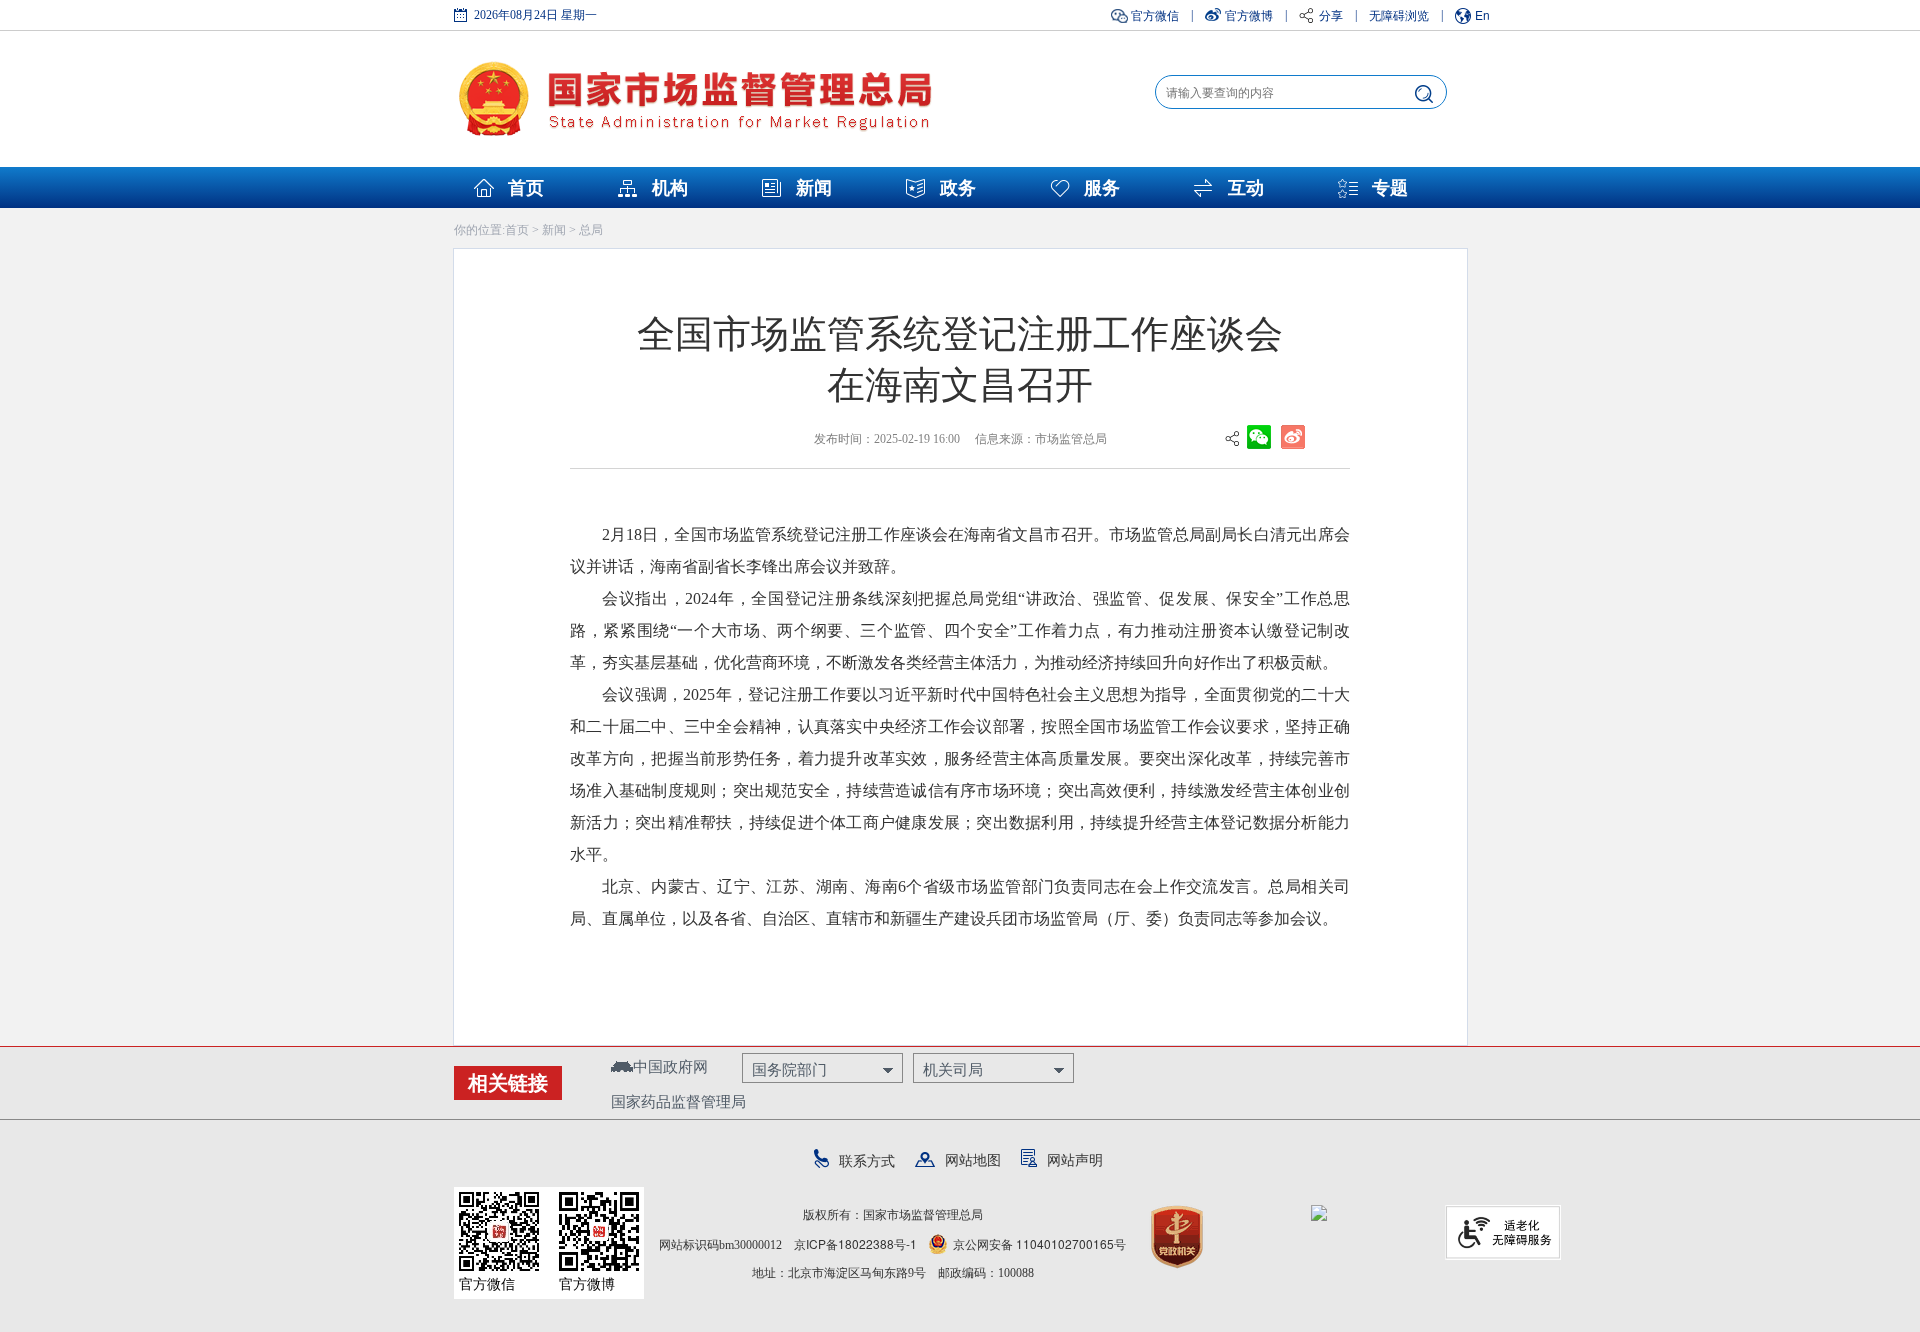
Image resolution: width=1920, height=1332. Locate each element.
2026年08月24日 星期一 (535, 15)
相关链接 (508, 1083)
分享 (1331, 14)
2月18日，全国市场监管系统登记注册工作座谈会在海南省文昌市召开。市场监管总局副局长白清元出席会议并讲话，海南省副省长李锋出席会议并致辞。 (960, 550)
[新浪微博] (1293, 435)
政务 (958, 188)
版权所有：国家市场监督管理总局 (893, 1215)
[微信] (1259, 435)
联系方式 (867, 1160)
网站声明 (1075, 1159)
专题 (1390, 188)
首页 (526, 188)
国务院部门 (789, 1068)
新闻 (814, 188)
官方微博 (1249, 14)
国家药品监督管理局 (678, 1100)
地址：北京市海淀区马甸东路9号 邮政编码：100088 (893, 1273)
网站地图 (973, 1159)
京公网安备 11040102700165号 (1039, 1243)
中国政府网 (670, 1065)
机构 (670, 188)
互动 (1246, 188)
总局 (591, 228)
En (1482, 14)
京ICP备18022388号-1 (855, 1243)
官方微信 (1155, 14)
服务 (1102, 188)
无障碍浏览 (1399, 14)
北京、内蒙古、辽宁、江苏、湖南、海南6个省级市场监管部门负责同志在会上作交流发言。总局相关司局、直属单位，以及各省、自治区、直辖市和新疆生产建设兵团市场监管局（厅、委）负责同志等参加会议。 (960, 902)
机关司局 (953, 1068)
